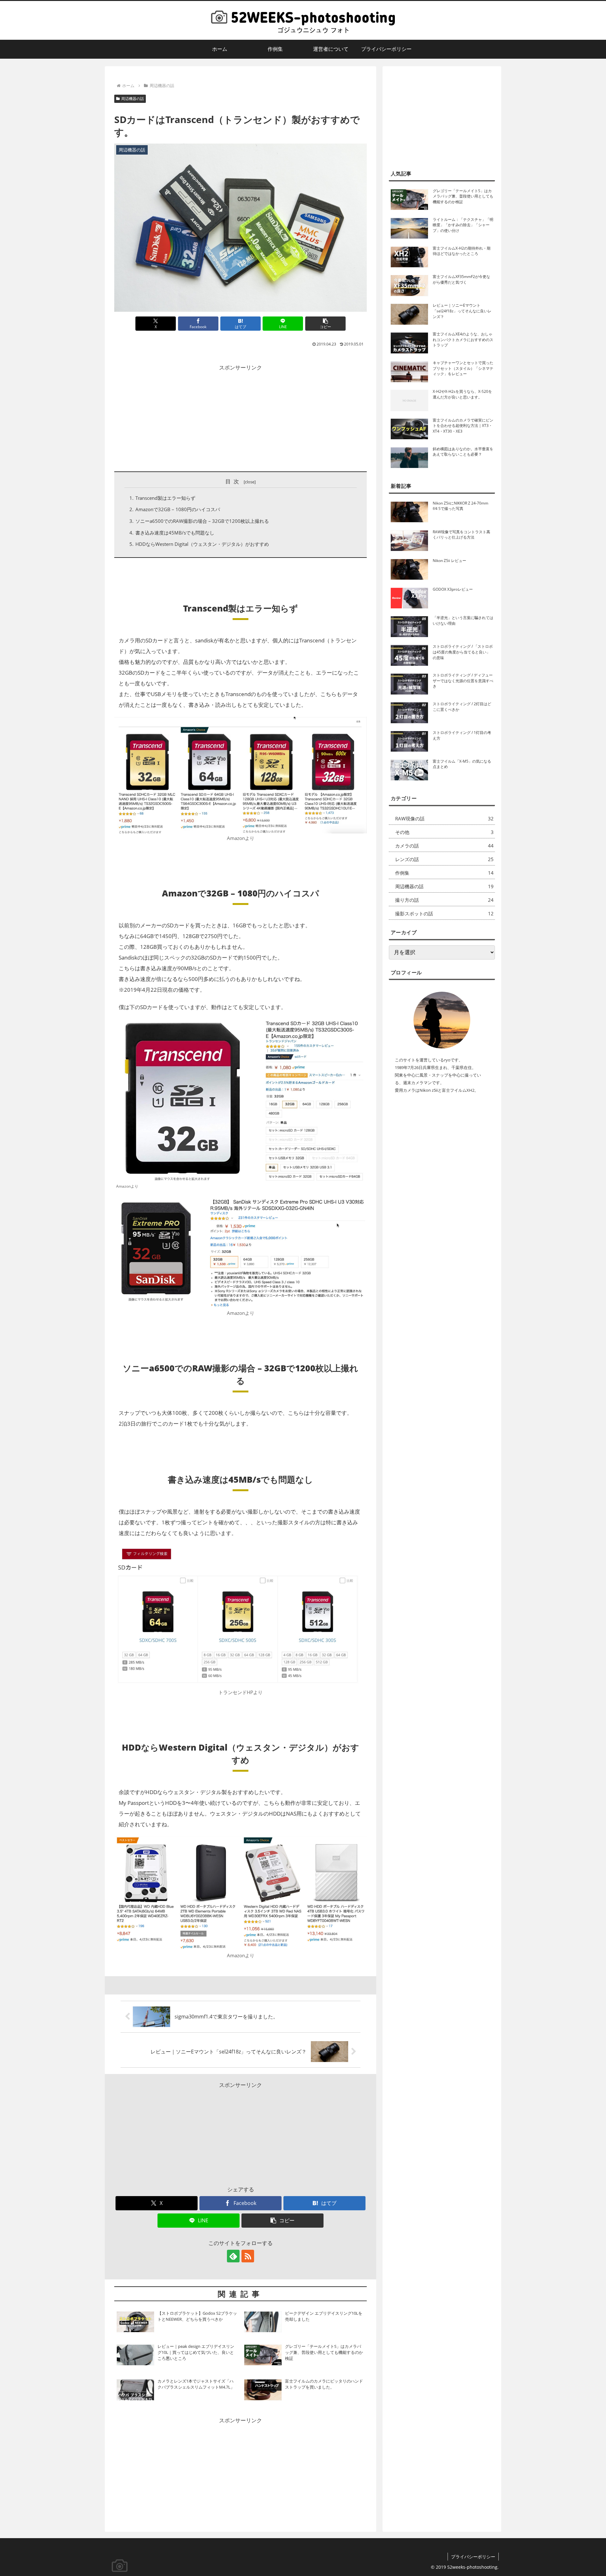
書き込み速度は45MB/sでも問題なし (175, 533)
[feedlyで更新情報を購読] (233, 2256)
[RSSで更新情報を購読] (248, 2256)
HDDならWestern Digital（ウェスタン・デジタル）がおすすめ (202, 544)
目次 (233, 481)
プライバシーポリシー (473, 2557)
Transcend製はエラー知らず (165, 498)
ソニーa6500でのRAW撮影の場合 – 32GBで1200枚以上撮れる (202, 521)
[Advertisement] (241, 417)
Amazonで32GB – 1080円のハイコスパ (178, 509)
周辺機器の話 (133, 99)
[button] (325, 324)
